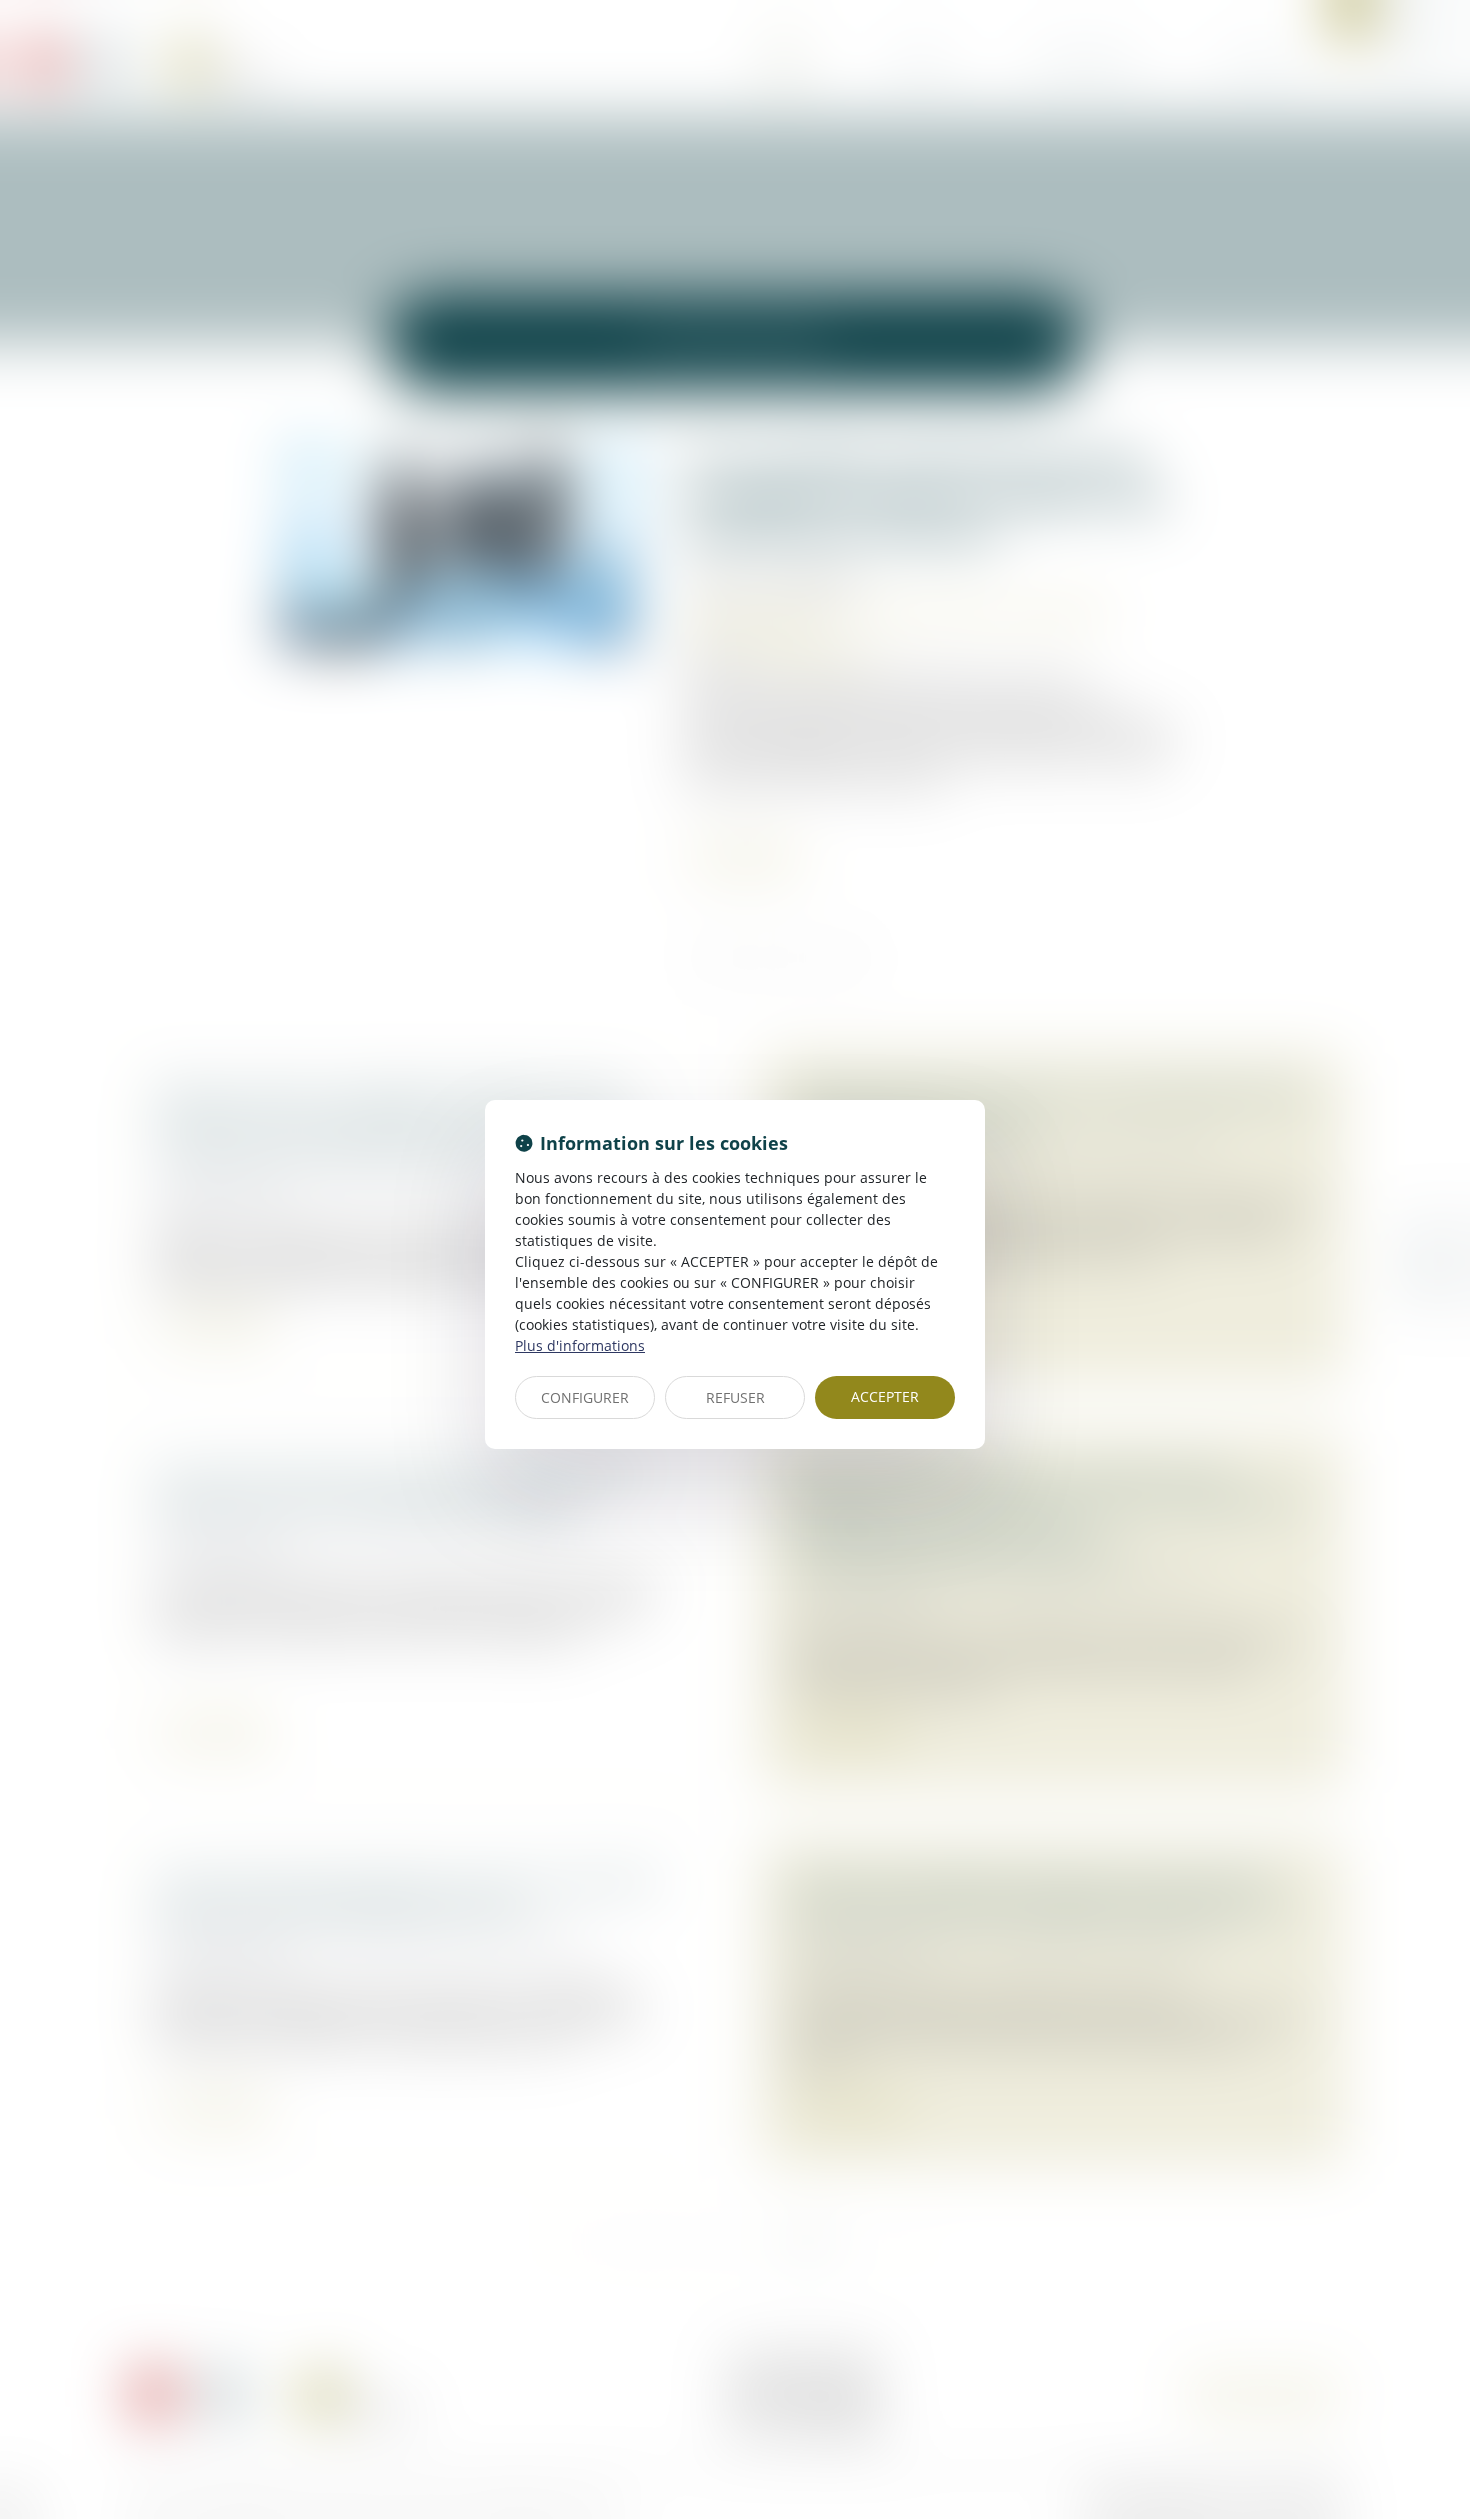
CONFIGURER (585, 1397)
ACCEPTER (885, 1396)
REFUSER (735, 1397)
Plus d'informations (580, 1345)
